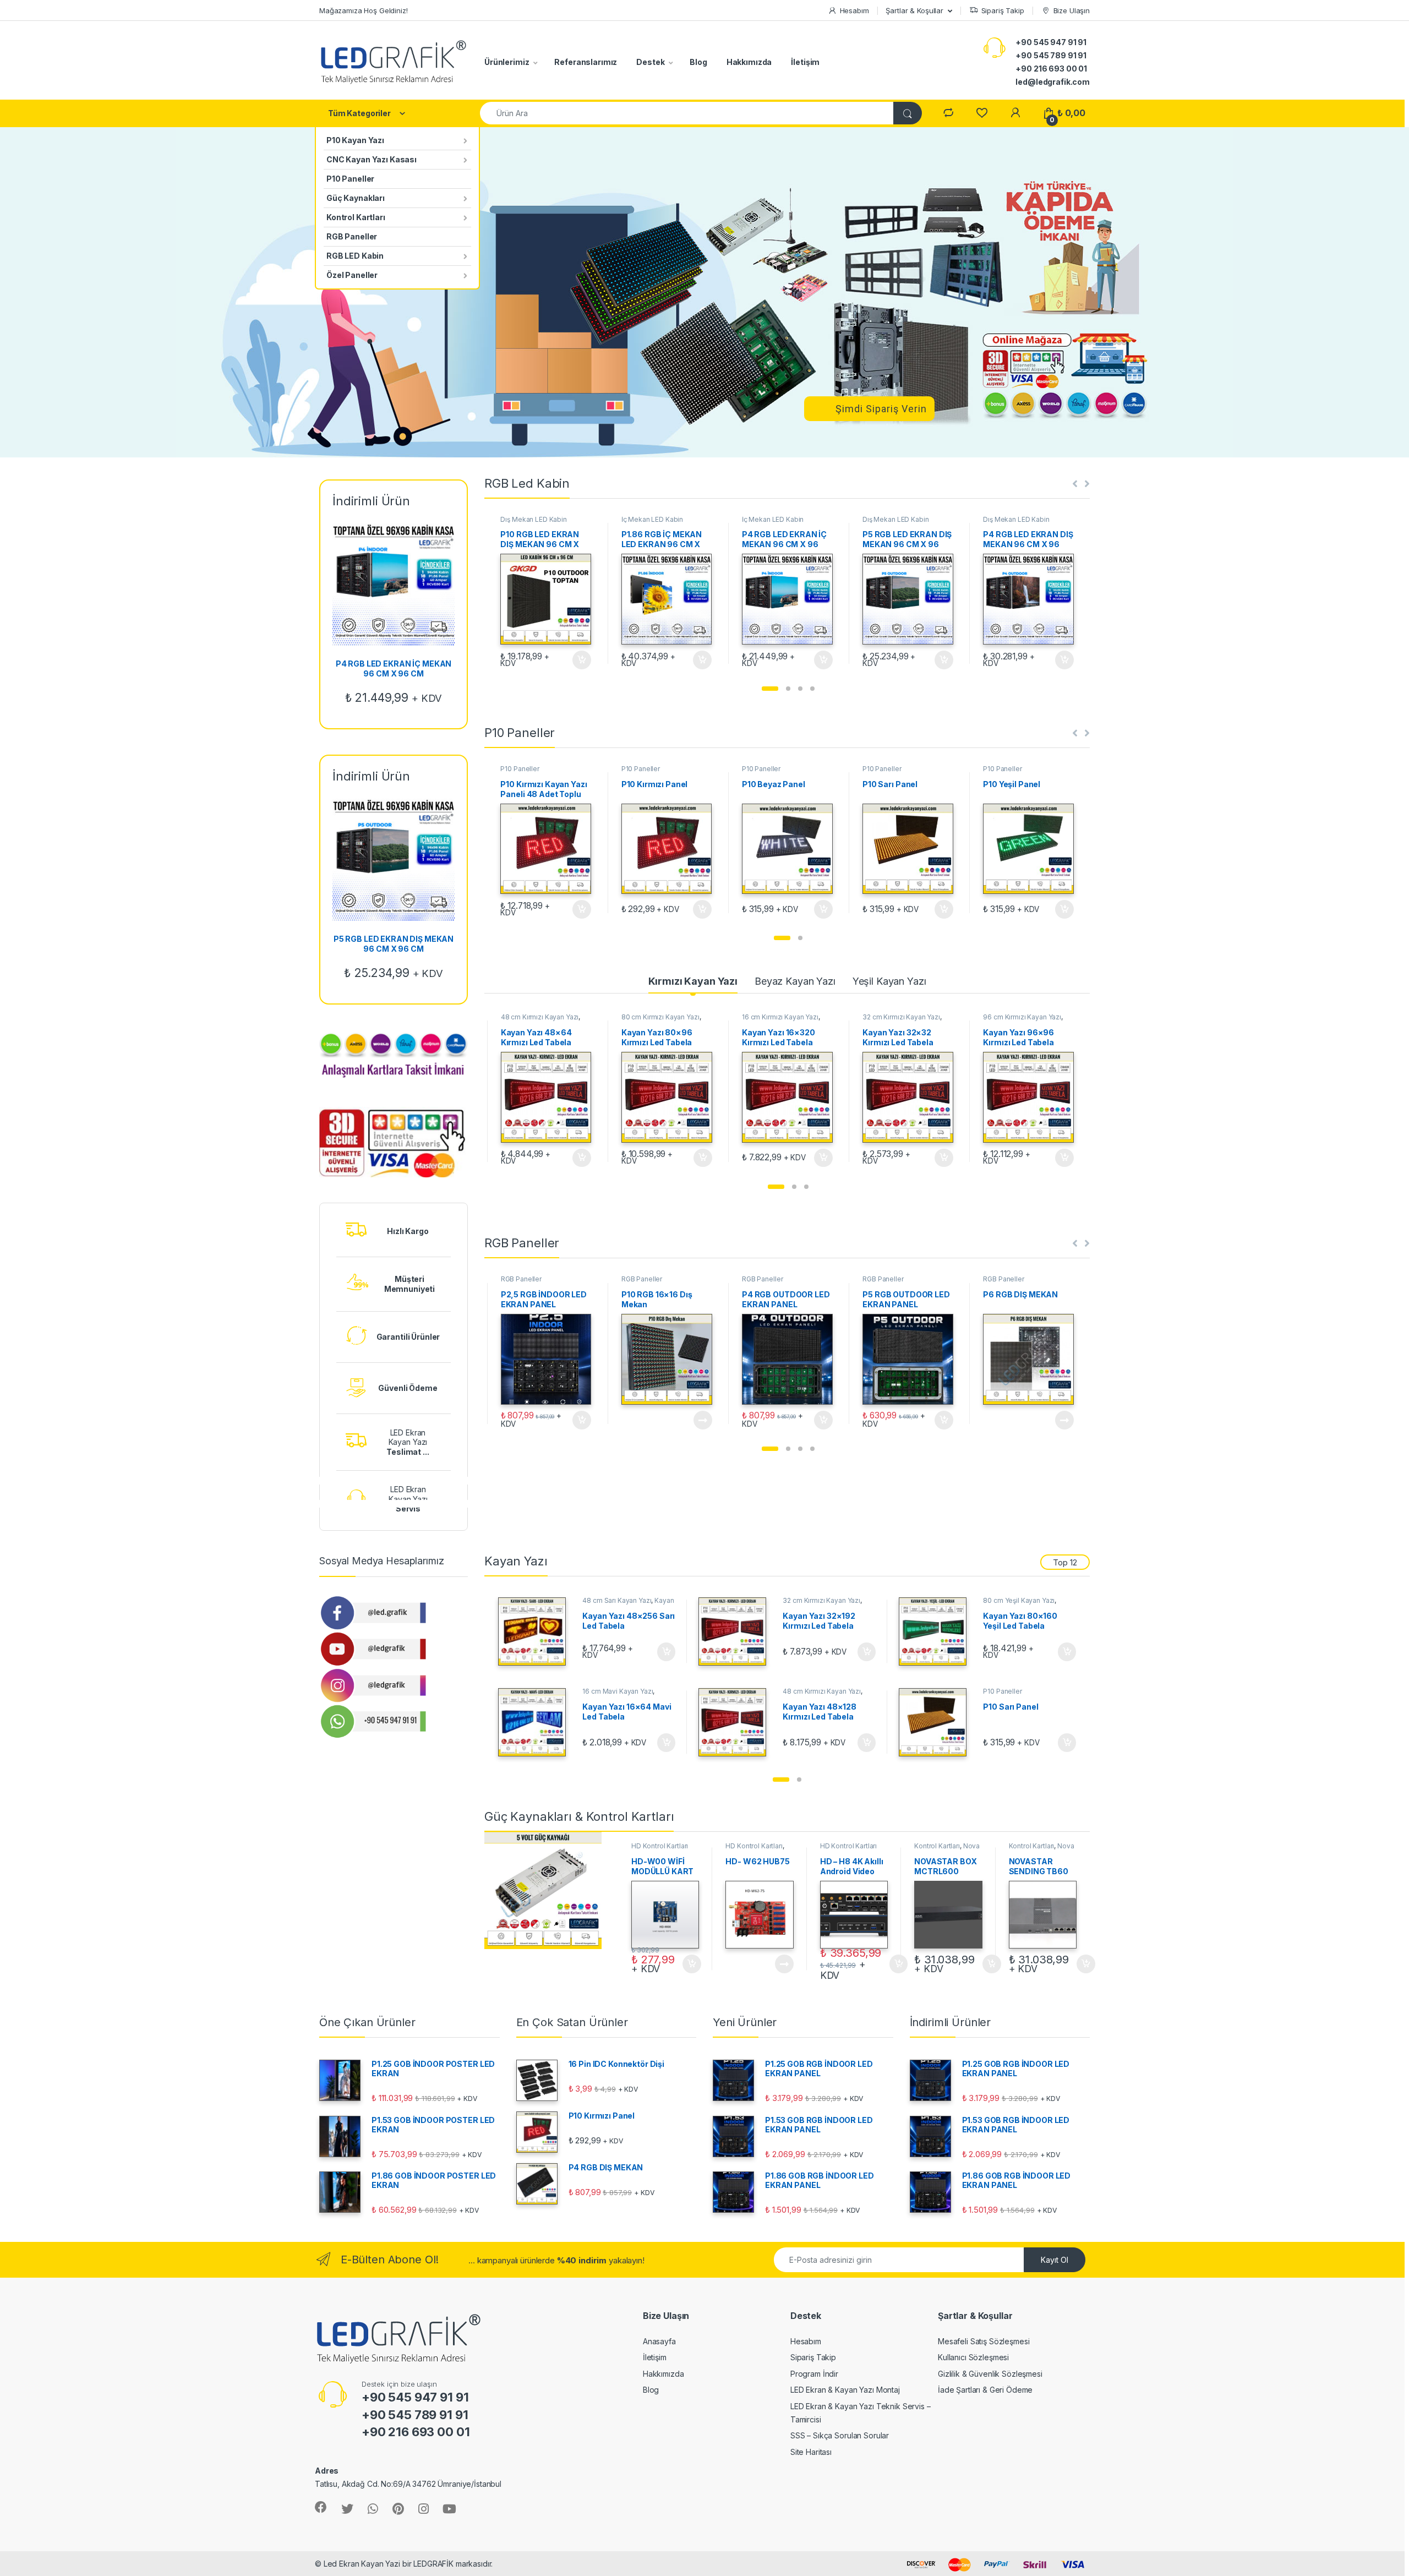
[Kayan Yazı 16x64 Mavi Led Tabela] (536, 1722)
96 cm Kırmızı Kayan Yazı (902, 1017)
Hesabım (854, 10)
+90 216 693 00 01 (1051, 69)
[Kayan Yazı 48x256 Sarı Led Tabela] (536, 1631)
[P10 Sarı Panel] (937, 1722)
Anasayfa (659, 2341)
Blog (698, 62)
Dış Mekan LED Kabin (533, 519)
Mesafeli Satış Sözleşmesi (984, 2341)
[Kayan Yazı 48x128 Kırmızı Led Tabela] (737, 1722)
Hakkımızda (749, 62)
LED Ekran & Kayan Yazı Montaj (845, 2390)
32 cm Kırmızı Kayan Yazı (781, 1017)
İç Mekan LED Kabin (652, 519)
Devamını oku (575, 1420)
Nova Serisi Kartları (947, 1849)
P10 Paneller (350, 179)
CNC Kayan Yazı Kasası (372, 159)
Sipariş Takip (1003, 10)
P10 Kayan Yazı (355, 140)
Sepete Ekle (578, 660)
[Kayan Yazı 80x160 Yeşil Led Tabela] (937, 1631)
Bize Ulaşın (1072, 10)
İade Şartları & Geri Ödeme (985, 2390)
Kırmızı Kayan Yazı (693, 981)
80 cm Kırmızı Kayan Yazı (540, 1017)
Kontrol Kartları (356, 217)
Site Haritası (811, 2452)
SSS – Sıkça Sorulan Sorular (840, 2435)
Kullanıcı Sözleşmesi (973, 2357)
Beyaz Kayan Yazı (795, 981)
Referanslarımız (586, 62)
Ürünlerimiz (507, 62)
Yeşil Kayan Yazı (889, 981)
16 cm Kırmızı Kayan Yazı (660, 1017)
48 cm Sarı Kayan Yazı (617, 1600)
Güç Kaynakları (356, 198)
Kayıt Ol (1055, 2260)
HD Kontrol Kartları (660, 1846)
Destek (650, 62)
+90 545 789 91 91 (1051, 55)
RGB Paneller (352, 236)
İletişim (805, 62)
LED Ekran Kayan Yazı (408, 1442)
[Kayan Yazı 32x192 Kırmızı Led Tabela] (737, 1631)
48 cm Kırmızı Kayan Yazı (822, 1691)
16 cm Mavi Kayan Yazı (618, 1691)
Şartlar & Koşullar (914, 10)
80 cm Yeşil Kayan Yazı (1019, 1600)
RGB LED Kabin (355, 256)
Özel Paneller (352, 275)
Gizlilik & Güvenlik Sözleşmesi (990, 2374)
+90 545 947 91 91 (1051, 42)
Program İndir (814, 2374)
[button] (770, 689)
